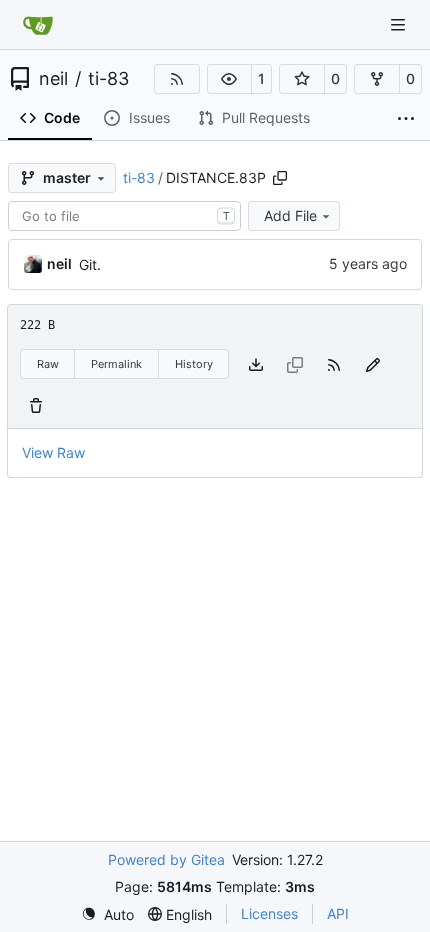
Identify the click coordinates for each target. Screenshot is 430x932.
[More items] (406, 119)
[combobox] (124, 216)
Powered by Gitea (166, 859)
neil (53, 79)
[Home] (38, 25)
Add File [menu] (290, 215)
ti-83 (108, 79)
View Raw (53, 452)
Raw (48, 364)
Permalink (116, 364)
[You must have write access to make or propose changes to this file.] (36, 404)
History (194, 364)
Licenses (269, 913)
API (338, 913)
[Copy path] (280, 178)
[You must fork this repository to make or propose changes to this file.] (373, 364)
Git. (90, 264)
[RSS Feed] (177, 79)
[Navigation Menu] (400, 24)
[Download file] (256, 364)
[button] (230, 79)
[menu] (107, 914)
